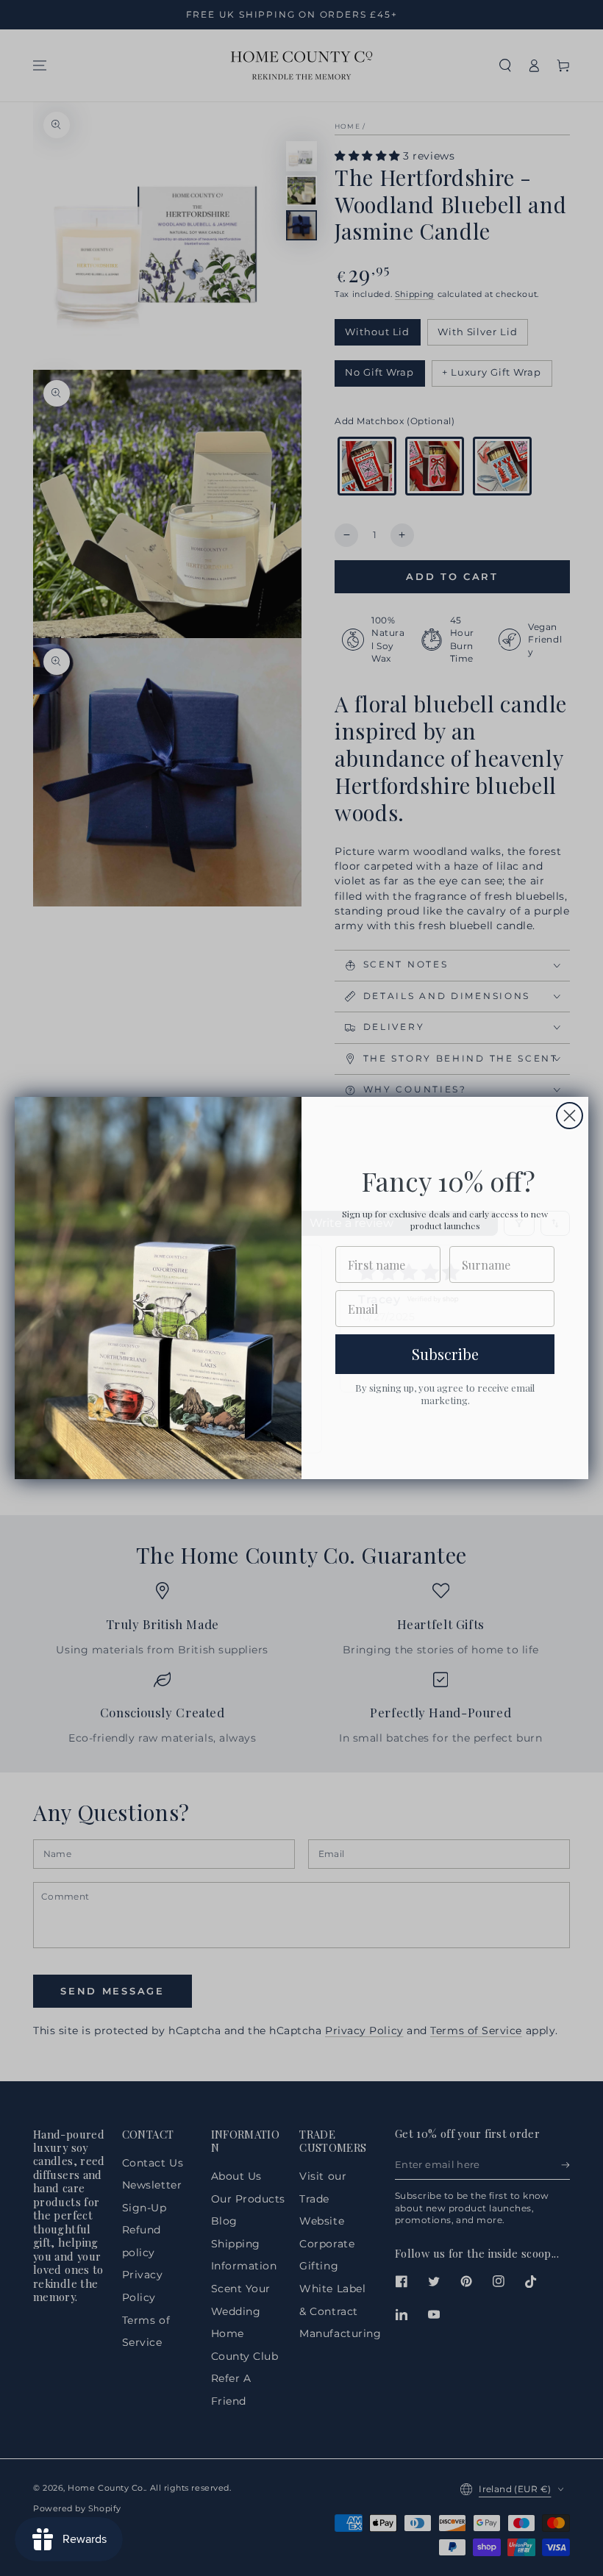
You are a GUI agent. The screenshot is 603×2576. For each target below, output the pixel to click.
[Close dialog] (570, 1116)
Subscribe (445, 1354)
